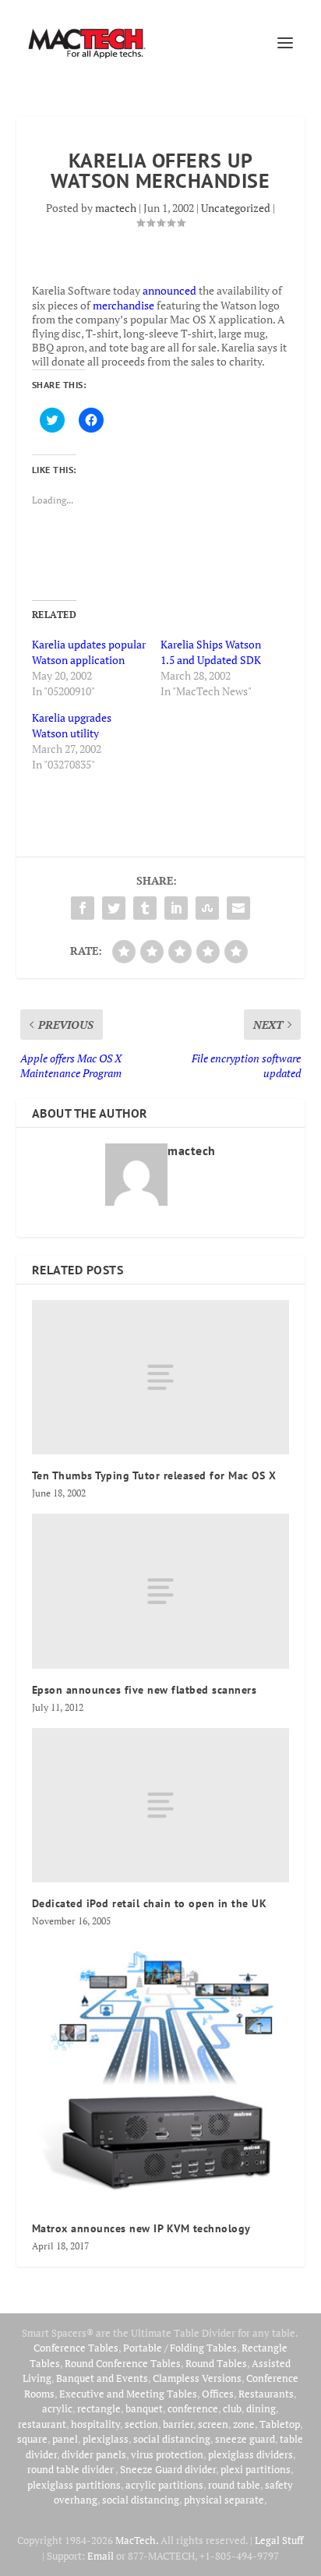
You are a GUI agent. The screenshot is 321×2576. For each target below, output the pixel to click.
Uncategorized (236, 208)
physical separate (224, 2500)
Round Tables (216, 2363)
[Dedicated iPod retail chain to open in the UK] (161, 1805)
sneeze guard (245, 2439)
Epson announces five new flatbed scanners (145, 1690)
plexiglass (106, 2439)
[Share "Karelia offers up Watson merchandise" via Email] (238, 908)
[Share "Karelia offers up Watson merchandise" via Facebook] (83, 908)
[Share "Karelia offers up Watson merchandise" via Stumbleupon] (207, 908)
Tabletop (280, 2424)
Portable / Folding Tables (180, 2348)
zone (244, 2424)
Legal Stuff (279, 2540)
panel (65, 2439)
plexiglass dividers (250, 2454)
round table (234, 2485)
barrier (178, 2424)
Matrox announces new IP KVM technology (141, 2228)
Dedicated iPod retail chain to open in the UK (150, 1903)
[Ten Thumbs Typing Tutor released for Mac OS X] (161, 1377)
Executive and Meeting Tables (128, 2394)
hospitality (95, 2424)
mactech (116, 208)
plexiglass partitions (74, 2485)
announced (169, 290)
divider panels (94, 2454)
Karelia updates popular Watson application (89, 652)
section (141, 2424)
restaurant (42, 2424)
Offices (218, 2394)
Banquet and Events (102, 2378)
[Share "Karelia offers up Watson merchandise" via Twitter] (114, 908)
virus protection (167, 2454)
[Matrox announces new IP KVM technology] (161, 2074)
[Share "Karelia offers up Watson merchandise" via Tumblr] (145, 908)
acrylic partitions (164, 2485)
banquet (144, 2408)
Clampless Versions (197, 2378)
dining (261, 2408)
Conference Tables (76, 2348)
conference (193, 2408)
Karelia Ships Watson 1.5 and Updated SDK (211, 652)
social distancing (172, 2439)
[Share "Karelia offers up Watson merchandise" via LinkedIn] (176, 908)
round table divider (71, 2469)
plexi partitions (256, 2469)
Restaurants (266, 2394)
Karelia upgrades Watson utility (72, 725)
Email (101, 2556)
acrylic (57, 2408)
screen (213, 2424)
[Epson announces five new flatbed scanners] (161, 1591)
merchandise (123, 305)
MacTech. (137, 2540)
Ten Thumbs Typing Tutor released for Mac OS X (154, 1475)
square (32, 2439)
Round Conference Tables (123, 2363)
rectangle (99, 2408)
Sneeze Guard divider (168, 2469)
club (232, 2408)
